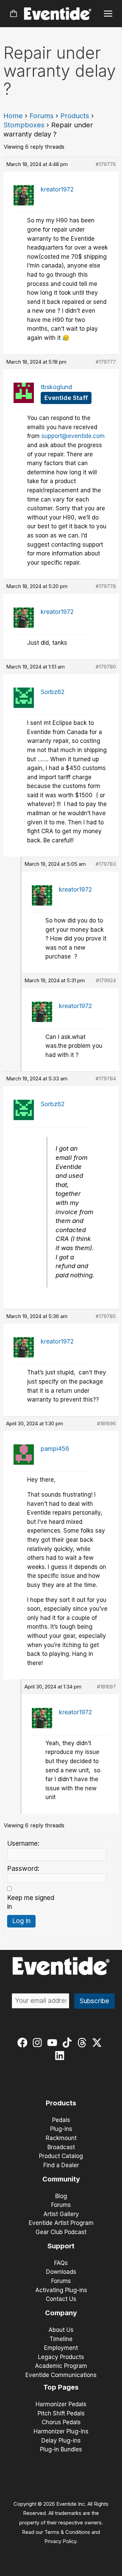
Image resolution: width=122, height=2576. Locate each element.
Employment (61, 2348)
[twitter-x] (98, 2043)
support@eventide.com (73, 436)
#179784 (106, 1079)
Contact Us (61, 2299)
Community (61, 2179)
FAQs (61, 2263)
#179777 (106, 362)
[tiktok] (69, 2043)
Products (75, 116)
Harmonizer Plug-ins (61, 2431)
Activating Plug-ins (61, 2290)
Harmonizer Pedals (61, 2404)
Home (13, 116)
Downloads (61, 2272)
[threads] (84, 2043)
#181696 (106, 1423)
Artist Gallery (61, 2214)
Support (61, 2246)
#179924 (106, 980)
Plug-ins (61, 2129)
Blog (61, 2196)
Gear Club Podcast (61, 2232)
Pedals (61, 2120)
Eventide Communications (61, 2375)
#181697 (106, 1687)
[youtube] (54, 2043)
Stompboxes (24, 125)
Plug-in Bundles (61, 2449)
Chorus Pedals (61, 2422)
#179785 (106, 1316)
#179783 (106, 864)
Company (61, 2313)
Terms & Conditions (67, 2532)
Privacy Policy (60, 2541)
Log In (21, 1921)
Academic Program (61, 2366)
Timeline (61, 2339)
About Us (61, 2330)
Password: (23, 1869)
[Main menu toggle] (108, 14)
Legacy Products (61, 2357)
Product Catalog (61, 2156)
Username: (23, 1843)
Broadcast (61, 2147)
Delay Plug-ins (61, 2441)
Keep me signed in (31, 1902)
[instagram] (39, 2043)
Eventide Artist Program (61, 2223)
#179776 (106, 164)
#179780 (106, 667)
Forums (42, 116)
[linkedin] (61, 2056)
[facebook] (24, 2043)
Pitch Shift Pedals (61, 2413)
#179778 (106, 586)
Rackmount (61, 2138)
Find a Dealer (61, 2165)
